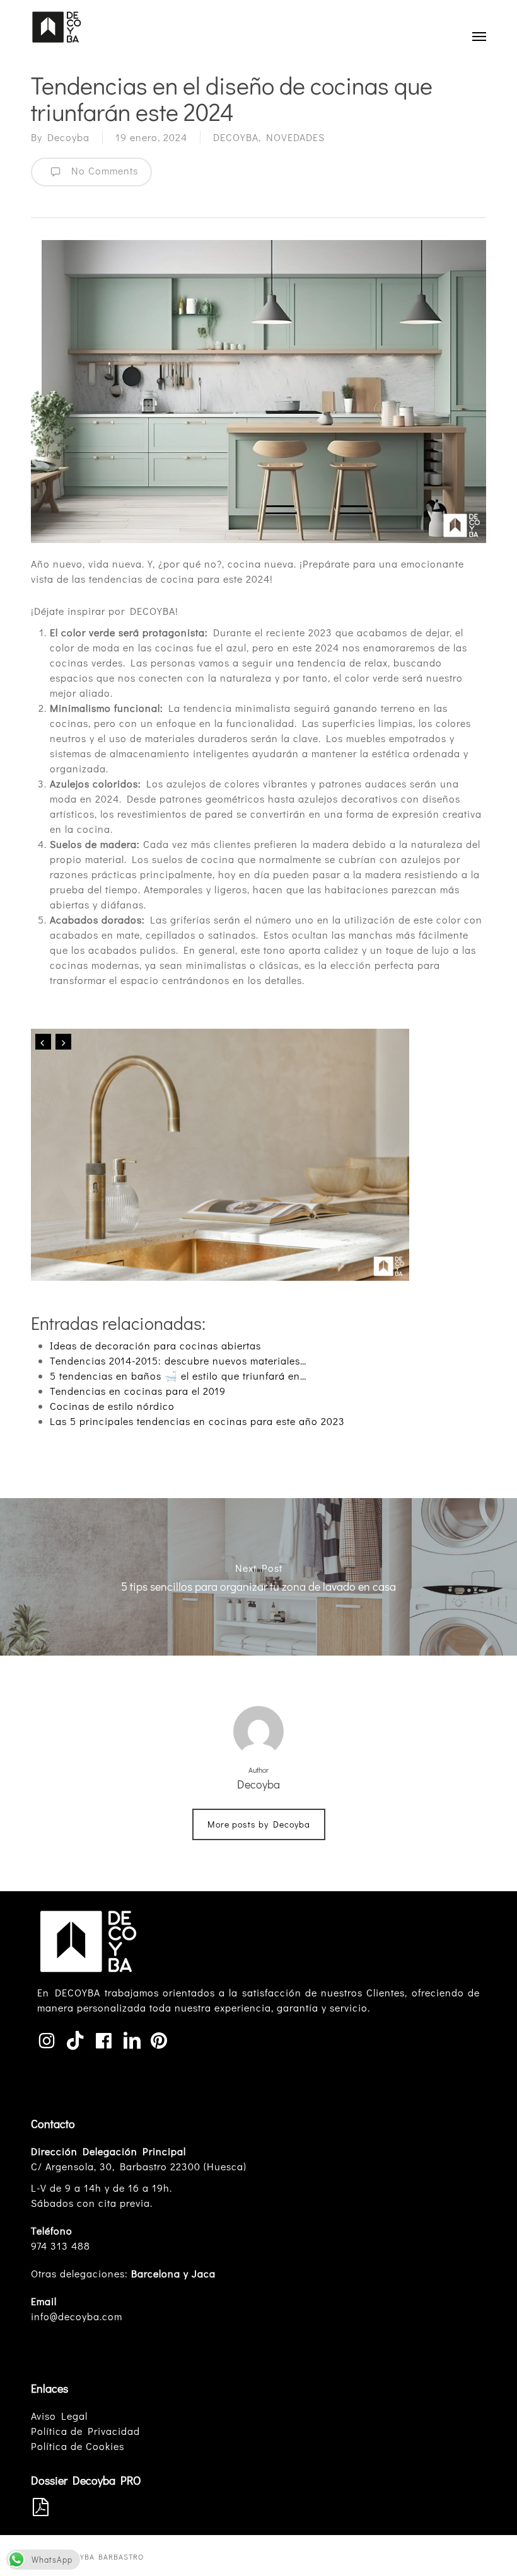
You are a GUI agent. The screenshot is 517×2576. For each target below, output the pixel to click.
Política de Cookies (78, 2446)
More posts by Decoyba (259, 1824)
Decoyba (68, 137)
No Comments (102, 170)
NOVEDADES (295, 137)
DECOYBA (236, 137)
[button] (479, 36)
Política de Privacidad (85, 2431)
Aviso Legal (59, 2416)
